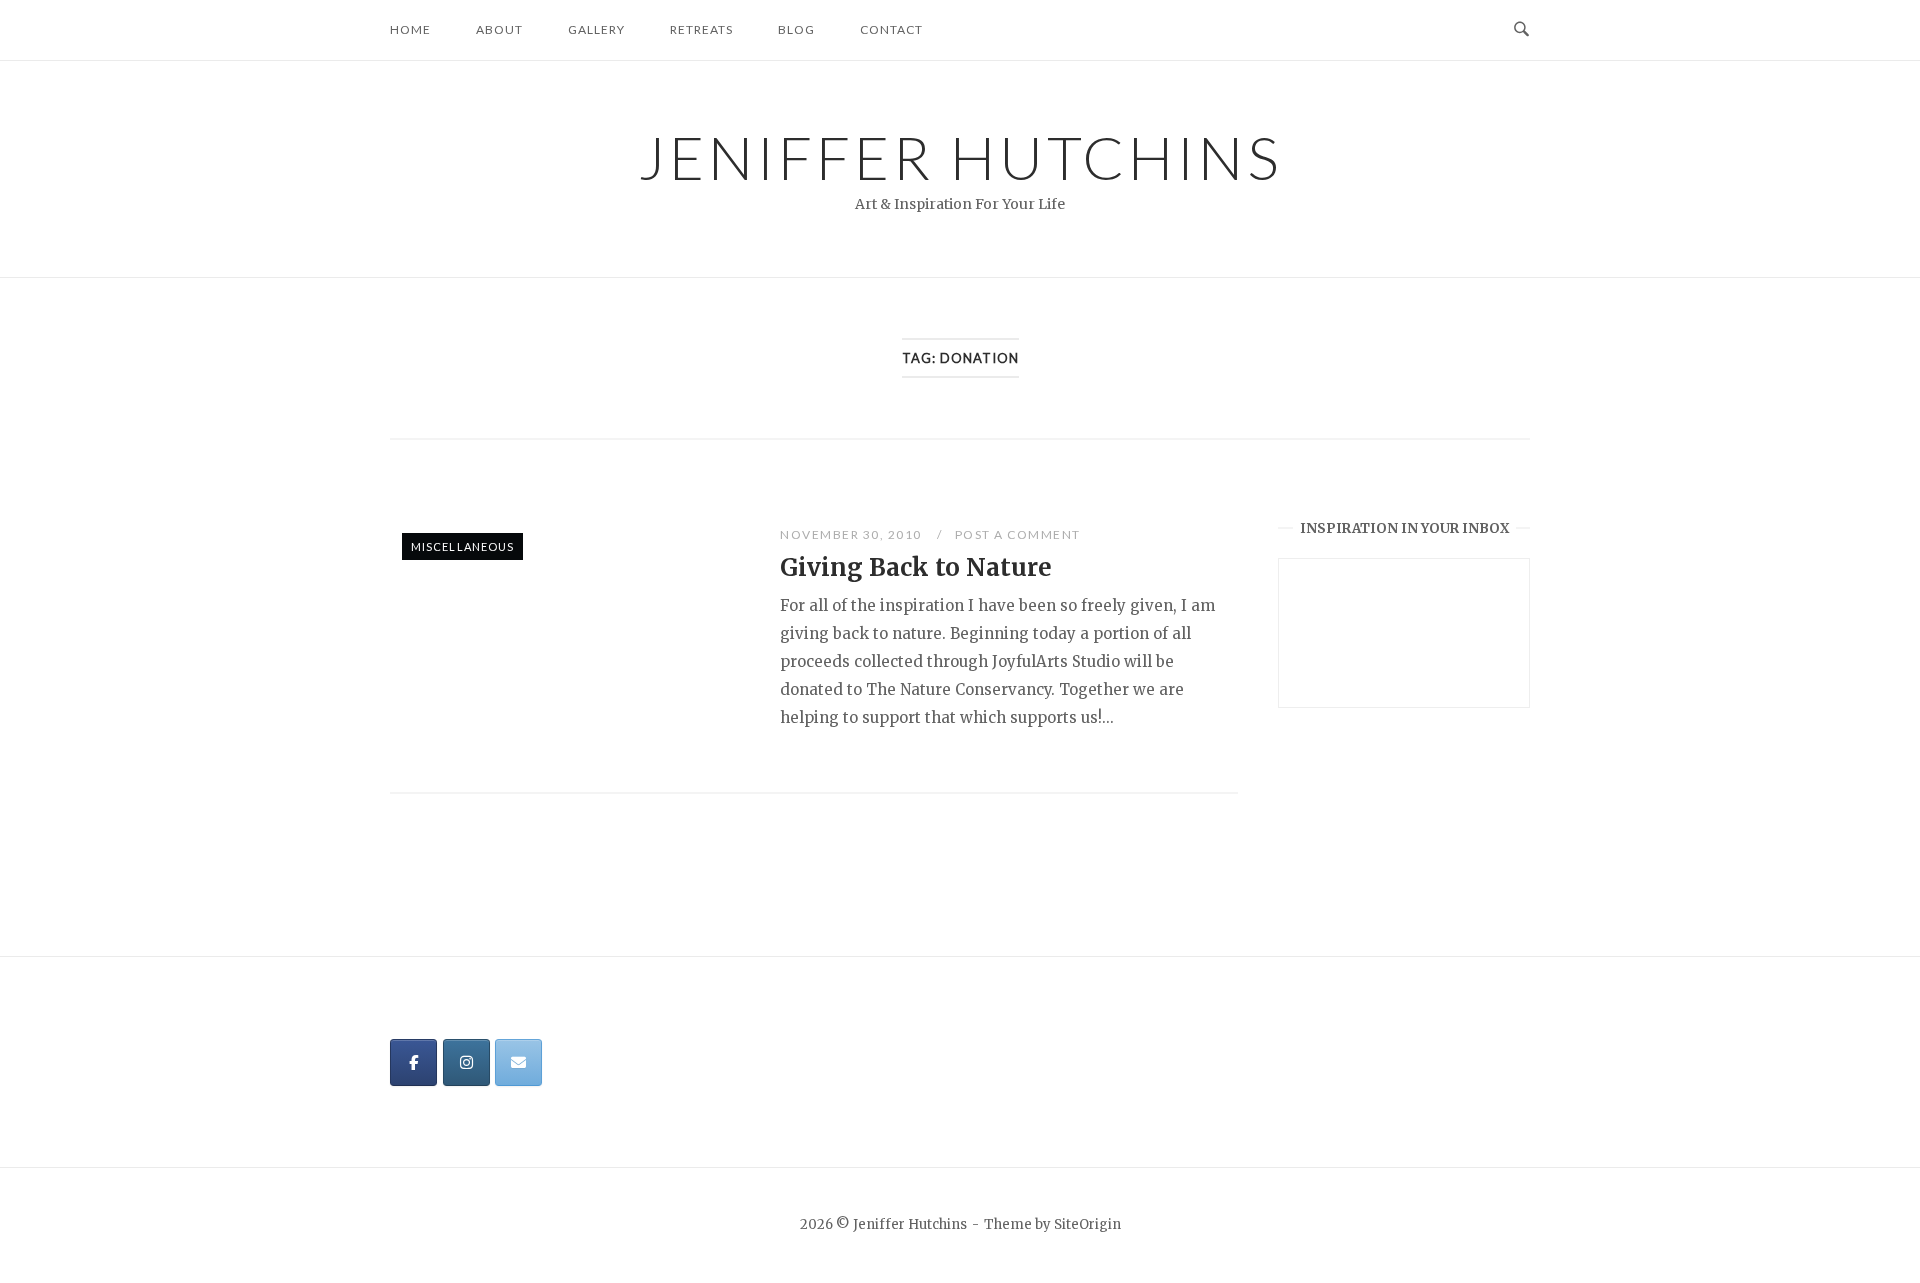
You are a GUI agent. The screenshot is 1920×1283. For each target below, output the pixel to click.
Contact (891, 29)
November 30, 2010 (852, 534)
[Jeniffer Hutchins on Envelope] (518, 1062)
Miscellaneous (462, 546)
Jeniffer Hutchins (960, 157)
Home (410, 29)
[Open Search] (1521, 30)
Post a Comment (1018, 534)
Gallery (596, 29)
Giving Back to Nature (916, 567)
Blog (796, 29)
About (499, 29)
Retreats (701, 29)
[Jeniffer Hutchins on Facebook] (413, 1062)
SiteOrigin (1087, 1224)
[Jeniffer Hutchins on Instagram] (466, 1062)
